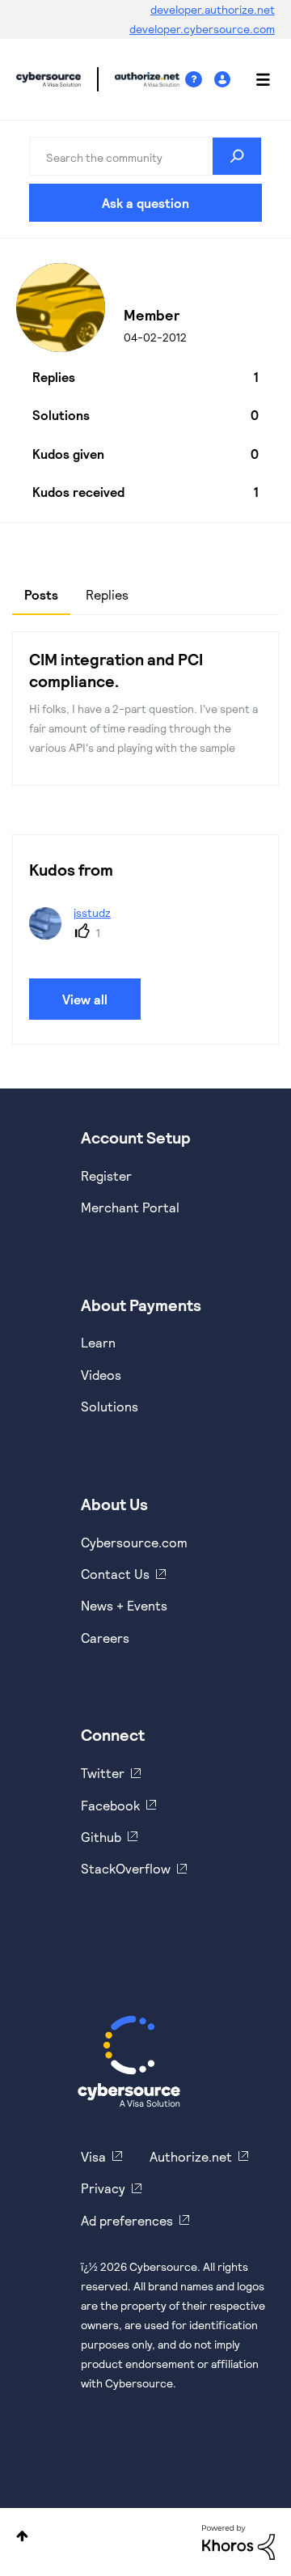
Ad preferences (127, 2220)
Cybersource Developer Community (48, 79)
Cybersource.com (134, 1542)
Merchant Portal (130, 1207)
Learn (98, 1342)
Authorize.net (191, 2156)
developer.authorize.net (213, 9)
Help (200, 80)
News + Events (124, 1605)
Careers (105, 1638)
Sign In (224, 80)
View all (85, 999)
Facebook (110, 1805)
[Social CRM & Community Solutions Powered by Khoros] (238, 2541)
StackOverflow (126, 1868)
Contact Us (115, 1574)
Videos (101, 1375)
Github (101, 1837)
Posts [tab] (41, 594)
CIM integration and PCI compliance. (116, 670)
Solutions (110, 1406)
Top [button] (22, 2536)
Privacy (103, 2188)
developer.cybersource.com (202, 29)
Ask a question (145, 203)
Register (106, 1176)
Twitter (103, 1773)
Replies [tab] (107, 594)
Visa (93, 2156)
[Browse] (255, 79)
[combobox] (145, 156)
